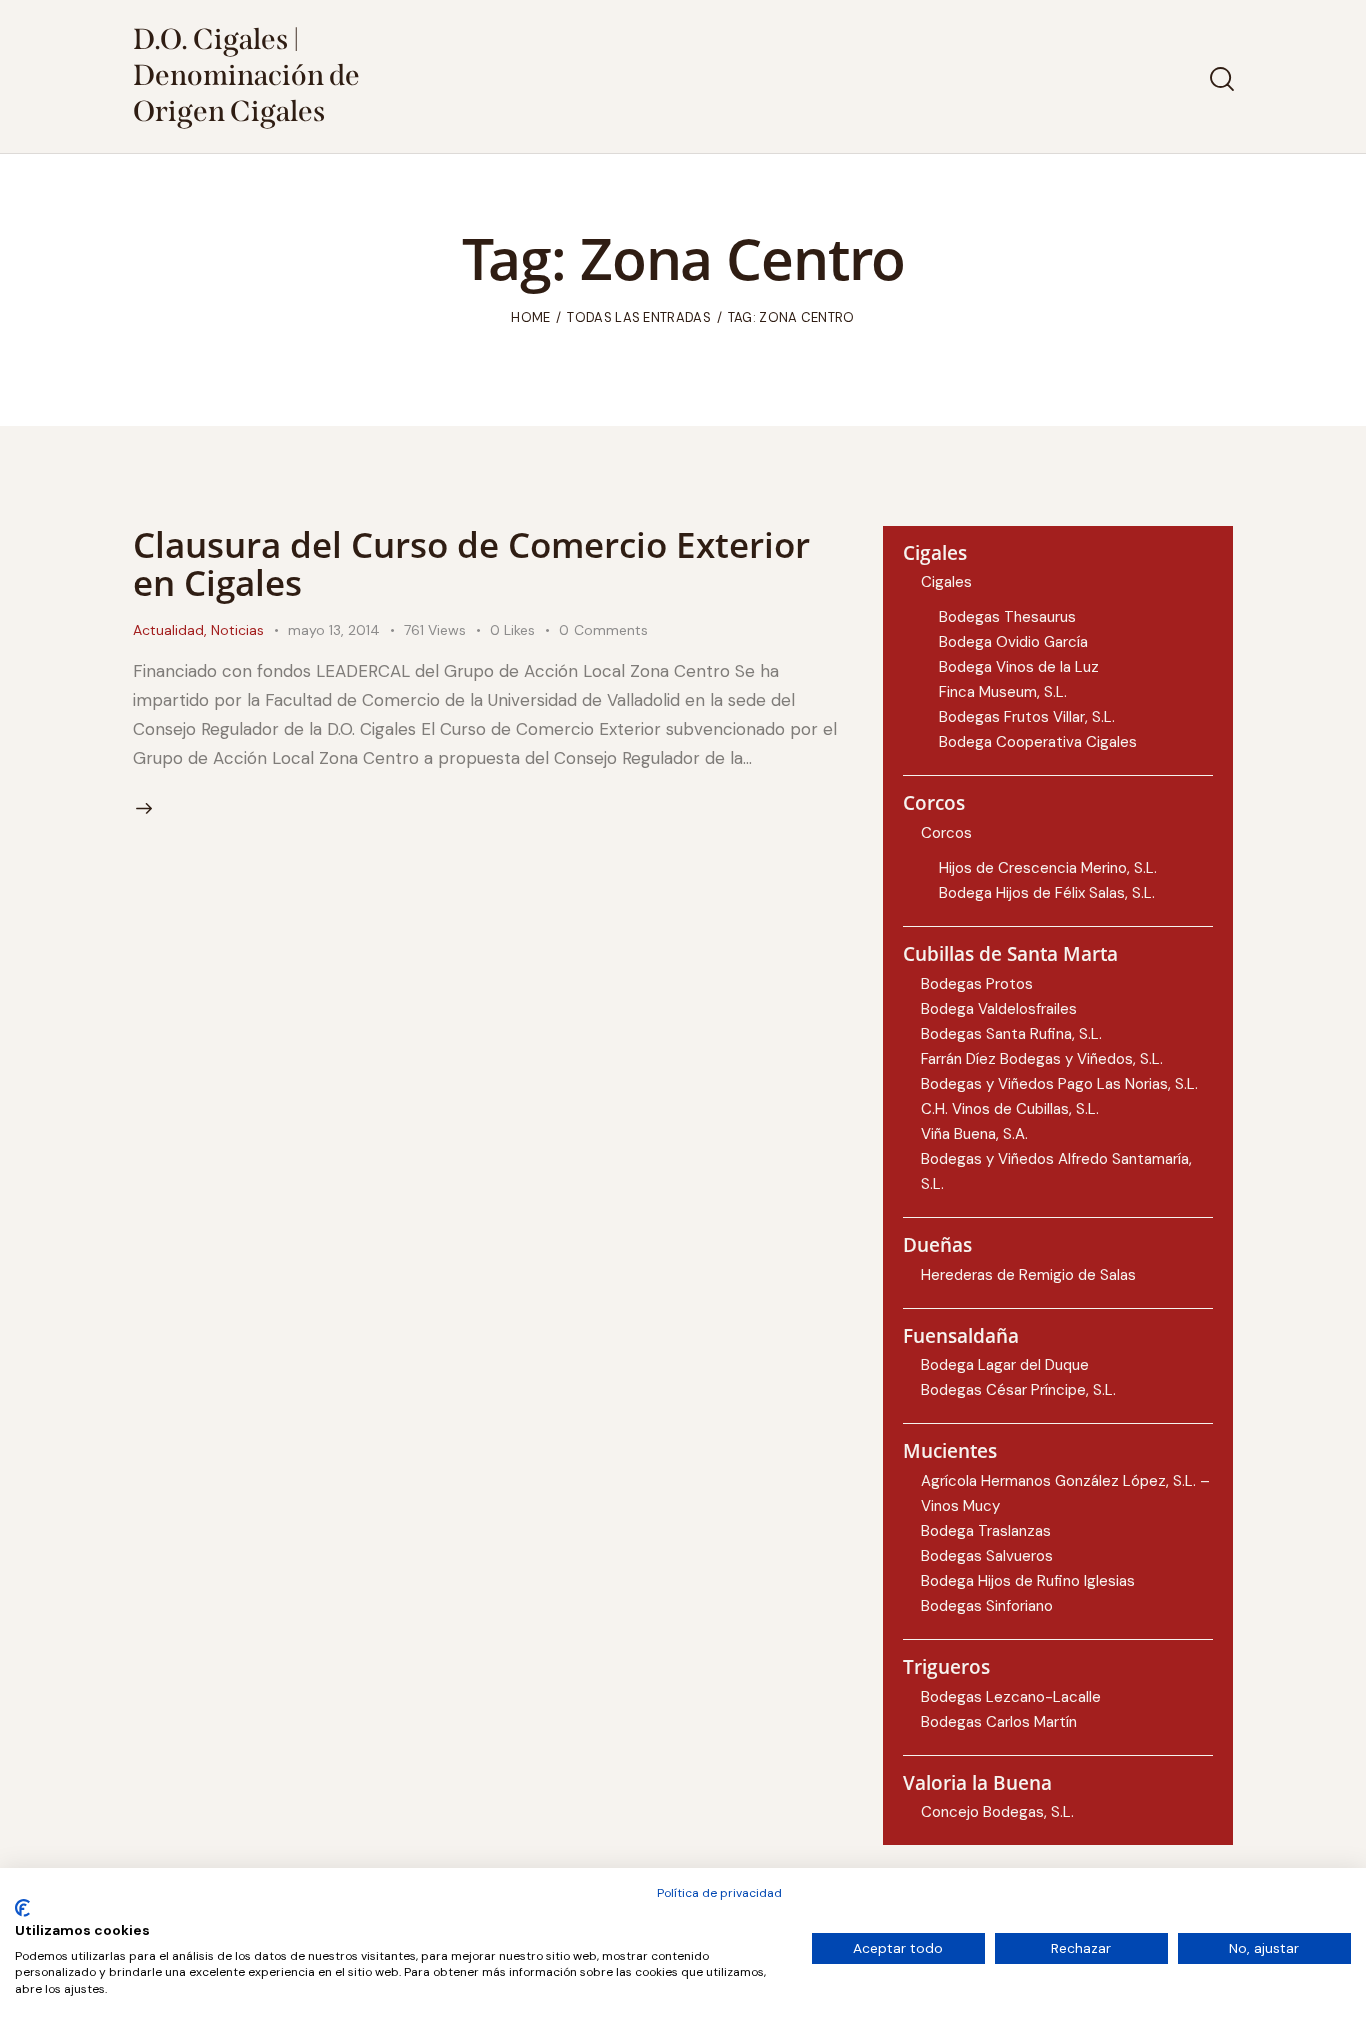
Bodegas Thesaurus (1007, 617)
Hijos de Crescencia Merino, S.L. (1048, 868)
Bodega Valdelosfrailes (999, 1009)
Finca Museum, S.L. (1003, 692)
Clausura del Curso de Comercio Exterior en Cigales (471, 563)
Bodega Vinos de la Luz (1019, 667)
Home (530, 317)
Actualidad (168, 630)
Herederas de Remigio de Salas (1028, 1275)
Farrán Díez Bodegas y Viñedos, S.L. (1042, 1059)
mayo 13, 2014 (334, 630)
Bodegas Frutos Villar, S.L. (1027, 717)
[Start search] (1220, 79)
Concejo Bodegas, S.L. (997, 1812)
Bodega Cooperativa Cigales (1038, 742)
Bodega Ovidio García (1013, 642)
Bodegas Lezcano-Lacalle (1011, 1697)
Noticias (237, 630)
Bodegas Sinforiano (987, 1606)
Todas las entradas (638, 317)
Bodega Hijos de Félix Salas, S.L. (1047, 893)
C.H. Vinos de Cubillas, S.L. (1010, 1109)
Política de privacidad (719, 1893)
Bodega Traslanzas (986, 1531)
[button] (524, 630)
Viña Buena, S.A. (974, 1134)
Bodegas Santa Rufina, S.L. (1011, 1034)
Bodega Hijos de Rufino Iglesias (1028, 1581)
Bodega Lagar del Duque (1005, 1365)
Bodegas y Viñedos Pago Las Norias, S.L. (1059, 1084)
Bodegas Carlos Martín (999, 1722)
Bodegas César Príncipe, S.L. (1018, 1390)
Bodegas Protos (977, 984)
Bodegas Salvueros (987, 1556)
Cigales (946, 582)
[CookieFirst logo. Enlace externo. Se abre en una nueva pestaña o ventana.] (22, 1908)
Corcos (946, 833)
